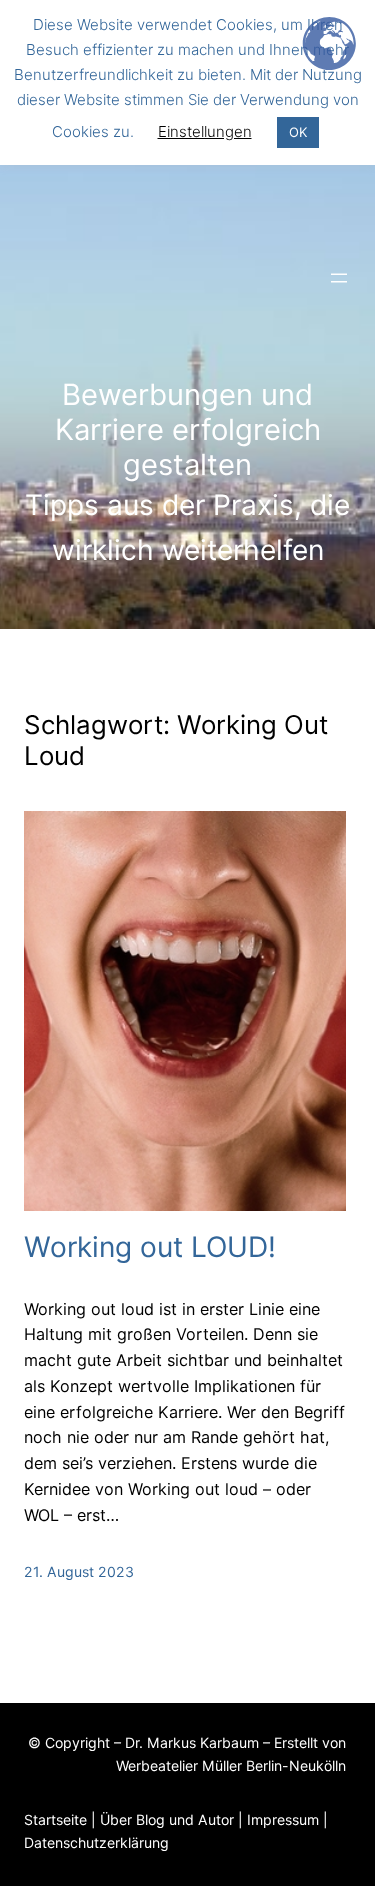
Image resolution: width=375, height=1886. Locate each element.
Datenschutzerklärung (96, 1842)
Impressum (283, 1819)
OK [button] (298, 132)
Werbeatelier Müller (179, 1765)
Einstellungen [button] (205, 131)
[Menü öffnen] (339, 278)
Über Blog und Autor (167, 1819)
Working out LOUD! (150, 1247)
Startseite (55, 1819)
